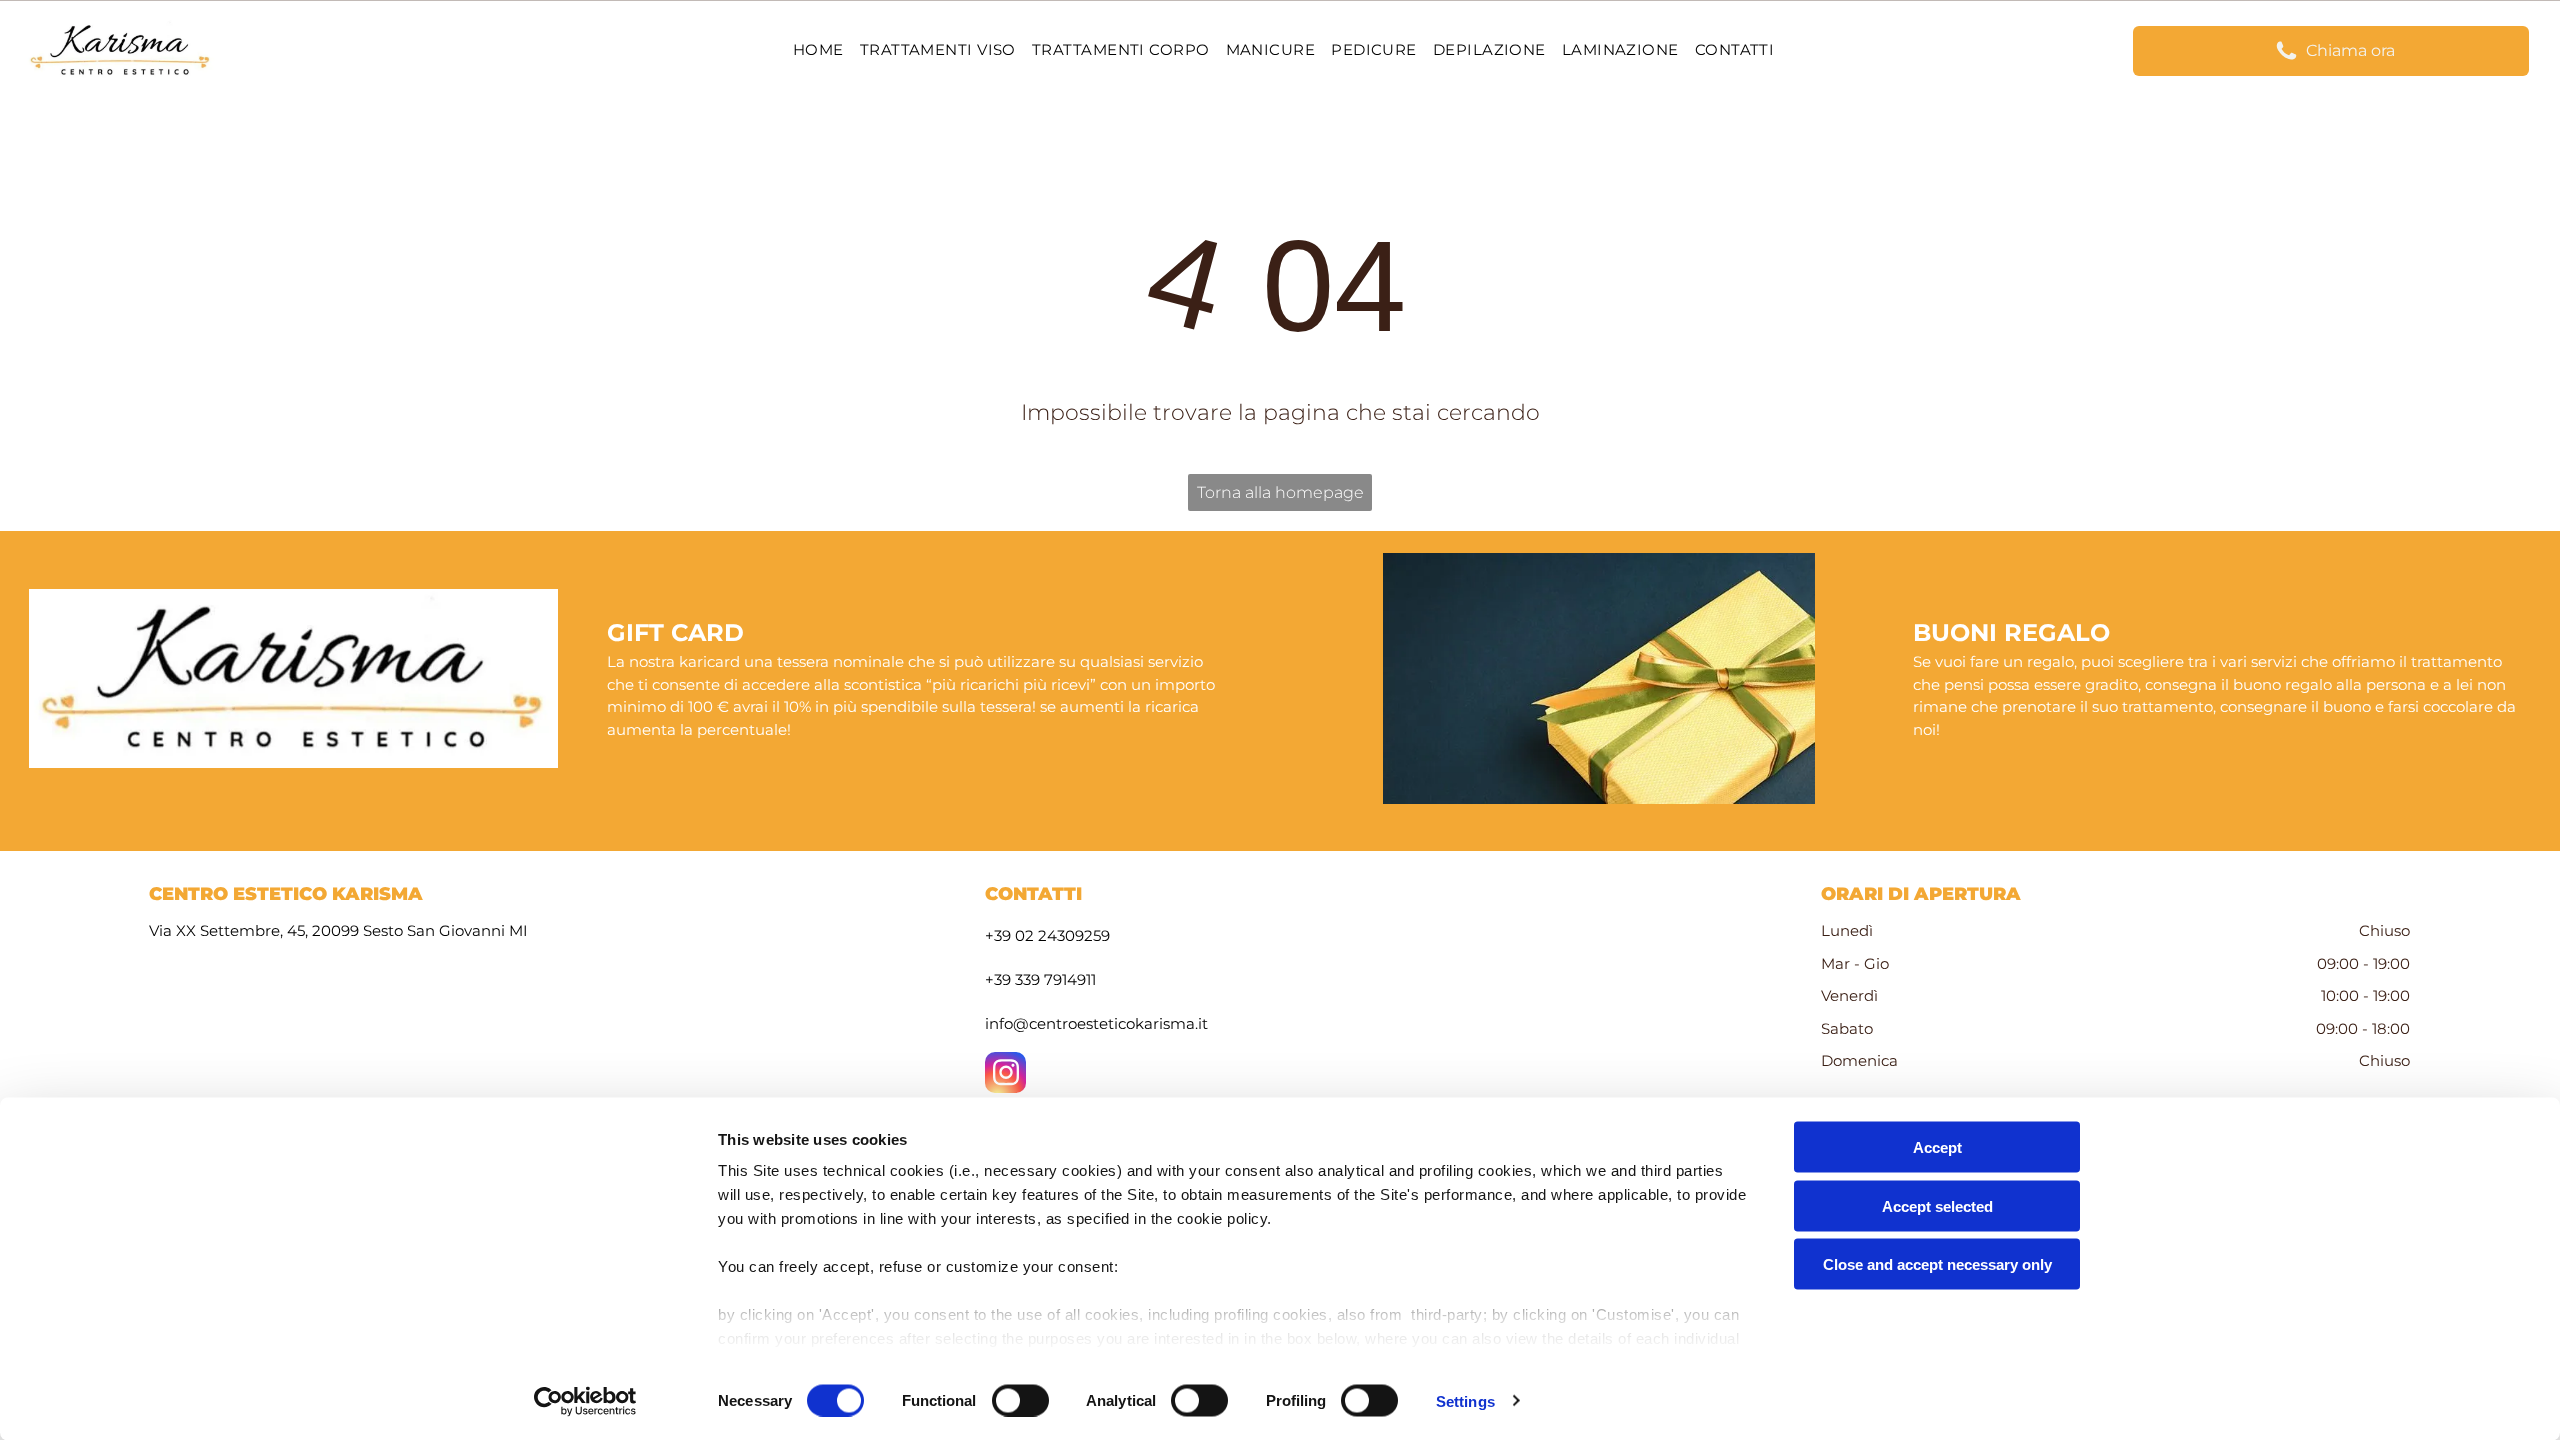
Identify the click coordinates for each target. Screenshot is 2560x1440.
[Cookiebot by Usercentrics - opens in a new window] (585, 1401)
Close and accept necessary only (1937, 1264)
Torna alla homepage (1280, 492)
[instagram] (1005, 1075)
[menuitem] (818, 50)
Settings (1465, 1400)
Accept (1937, 1147)
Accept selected (1937, 1205)
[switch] (1020, 1400)
